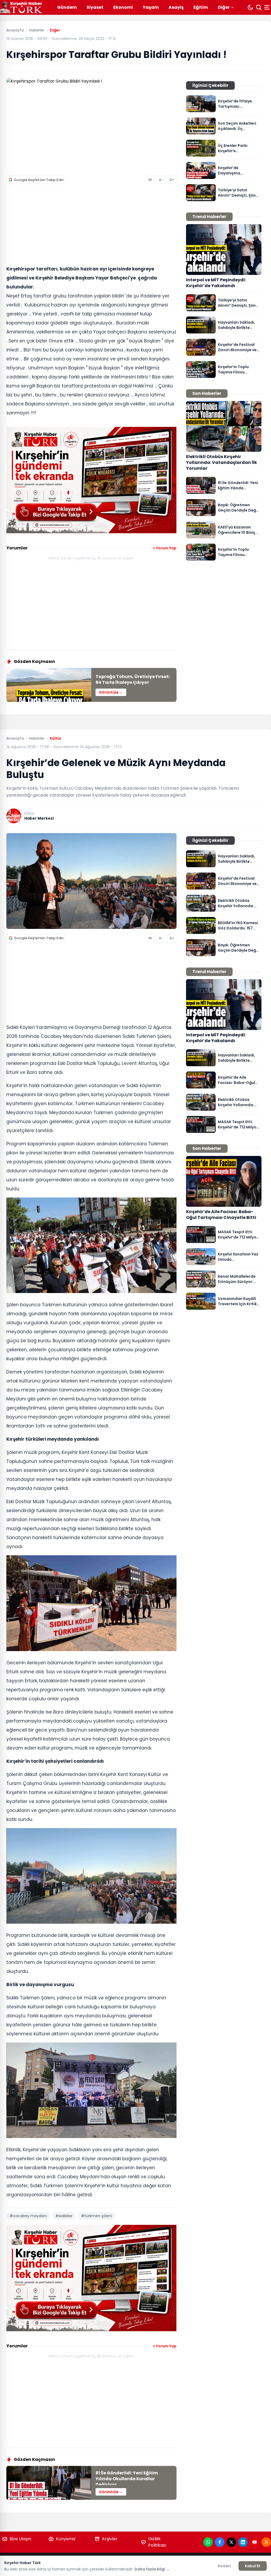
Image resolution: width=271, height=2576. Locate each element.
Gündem (67, 7)
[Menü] (268, 7)
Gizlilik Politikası (157, 2542)
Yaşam (151, 7)
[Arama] (259, 7)
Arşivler (110, 2539)
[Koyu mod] (250, 7)
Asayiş (176, 7)
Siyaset (95, 7)
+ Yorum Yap (165, 548)
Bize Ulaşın (20, 2539)
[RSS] (266, 2542)
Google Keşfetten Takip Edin (39, 180)
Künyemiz (66, 2539)
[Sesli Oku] (151, 180)
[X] (231, 2542)
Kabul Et (253, 2566)
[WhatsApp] (208, 2542)
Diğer (224, 7)
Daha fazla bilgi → (152, 2569)
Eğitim (201, 7)
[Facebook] (220, 2542)
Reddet (224, 2566)
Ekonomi (123, 7)
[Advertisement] (91, 226)
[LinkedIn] (243, 2542)
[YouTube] (255, 2542)
